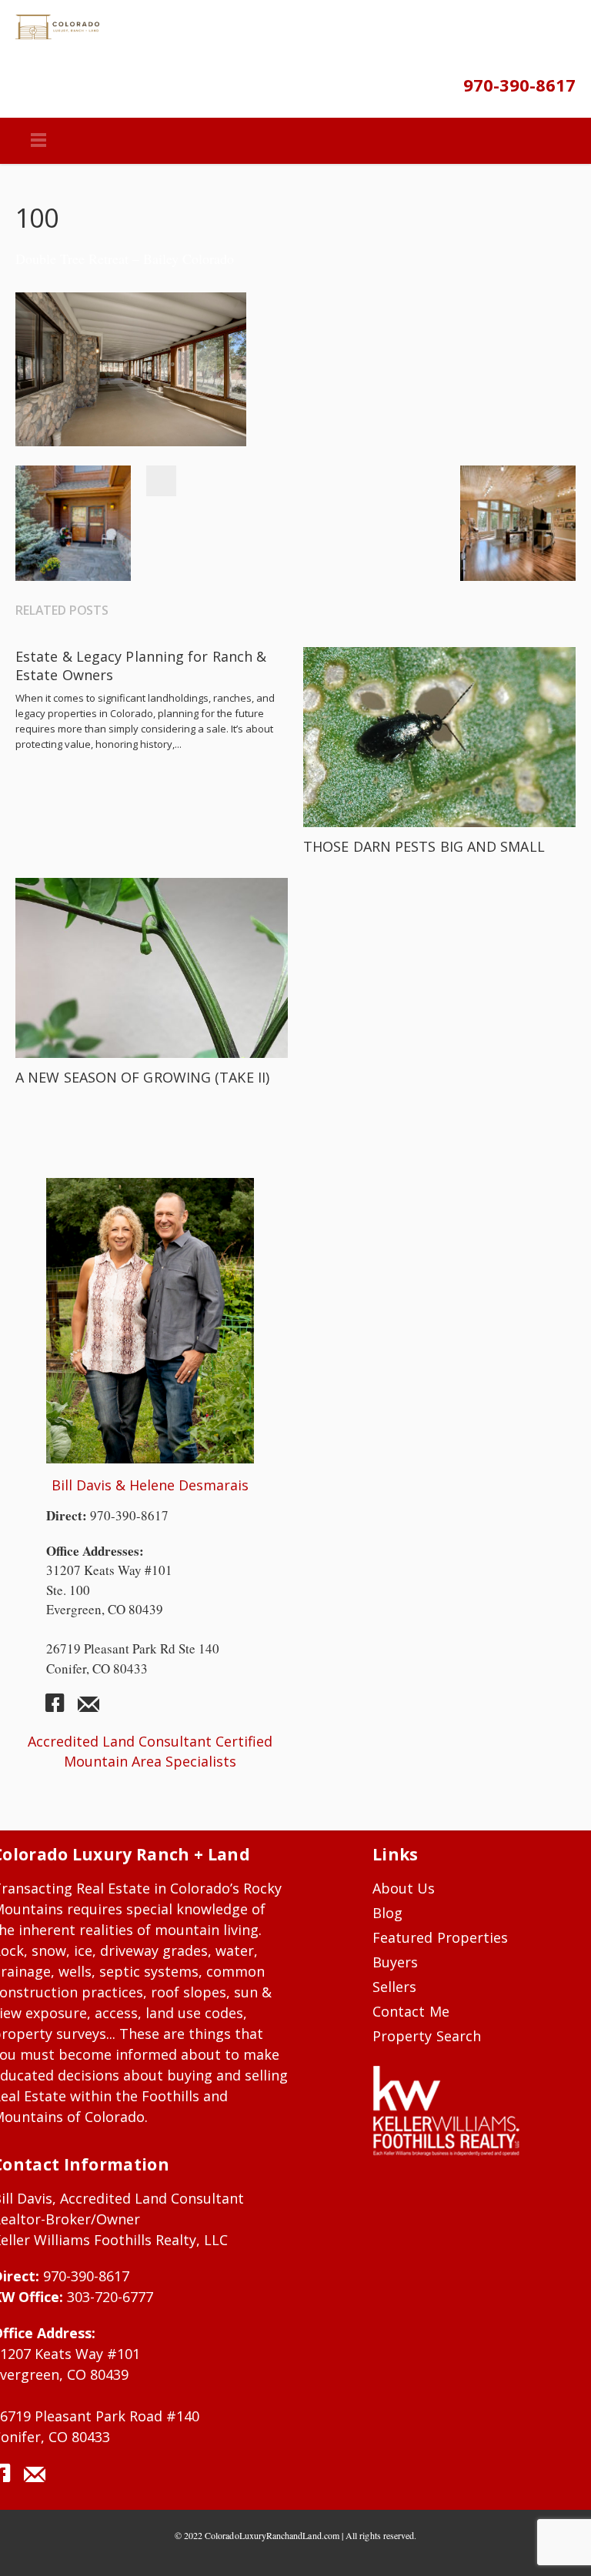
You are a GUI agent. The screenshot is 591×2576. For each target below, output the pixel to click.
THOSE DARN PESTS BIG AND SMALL (424, 846)
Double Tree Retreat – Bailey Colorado (125, 259)
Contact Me (411, 2011)
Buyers (395, 1962)
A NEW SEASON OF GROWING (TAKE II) (142, 1077)
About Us (404, 1888)
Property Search (427, 2036)
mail (88, 1709)
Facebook (161, 481)
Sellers (394, 1987)
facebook (61, 1709)
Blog (387, 1913)
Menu (38, 141)
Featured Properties (440, 1937)
